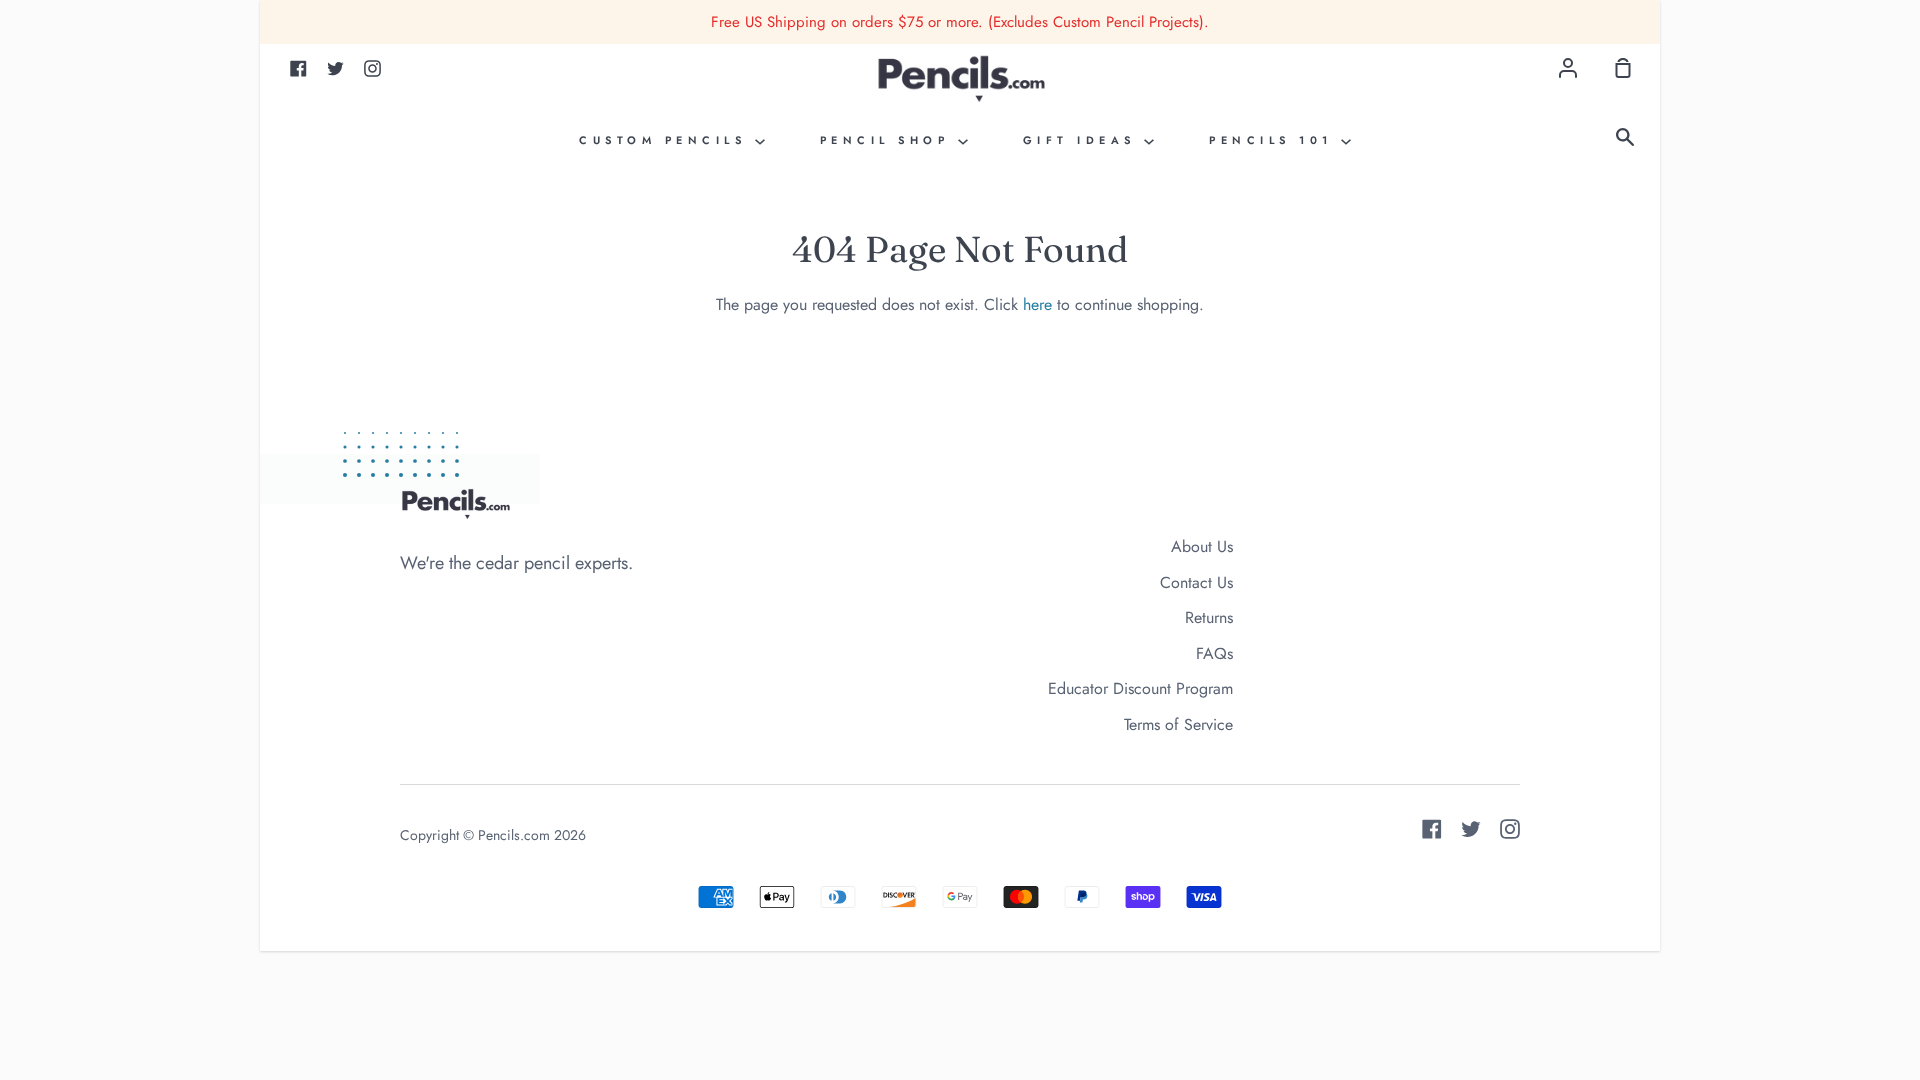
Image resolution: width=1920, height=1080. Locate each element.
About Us (1202, 546)
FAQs (1214, 653)
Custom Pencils (667, 140)
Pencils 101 (1275, 140)
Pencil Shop (889, 140)
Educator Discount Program (1140, 688)
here (1037, 304)
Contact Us (1196, 582)
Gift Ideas (1084, 140)
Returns (1209, 617)
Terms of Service (1178, 724)
